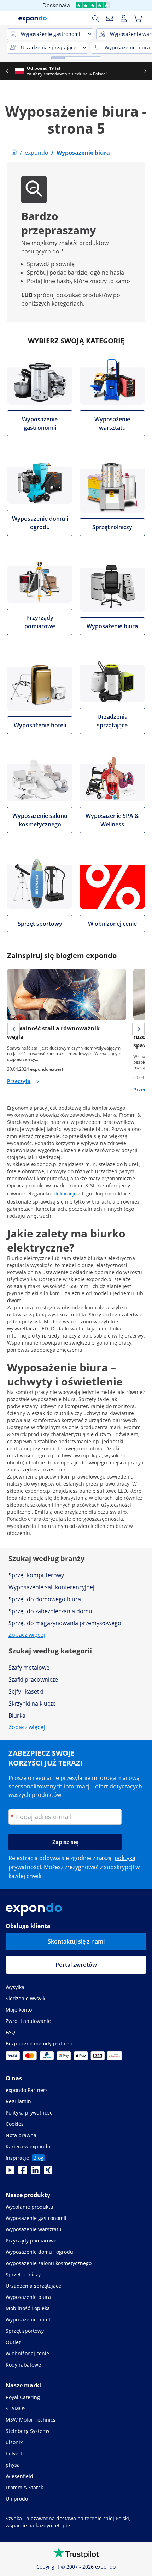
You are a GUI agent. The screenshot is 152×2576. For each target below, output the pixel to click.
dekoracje (65, 1194)
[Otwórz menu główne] (10, 18)
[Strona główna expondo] (14, 153)
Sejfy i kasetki (26, 1691)
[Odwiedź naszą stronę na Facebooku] (23, 2172)
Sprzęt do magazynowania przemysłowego (65, 1623)
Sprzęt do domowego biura (45, 1599)
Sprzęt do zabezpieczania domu (50, 1611)
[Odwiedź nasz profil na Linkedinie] (35, 2172)
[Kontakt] (110, 18)
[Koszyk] (138, 18)
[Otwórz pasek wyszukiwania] (95, 18)
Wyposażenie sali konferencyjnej (51, 1587)
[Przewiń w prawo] (145, 71)
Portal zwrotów (76, 1965)
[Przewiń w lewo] (7, 71)
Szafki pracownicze (33, 1679)
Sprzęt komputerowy (36, 1575)
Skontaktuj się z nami (76, 1941)
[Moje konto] (124, 18)
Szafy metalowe (29, 1668)
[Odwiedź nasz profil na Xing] (48, 2172)
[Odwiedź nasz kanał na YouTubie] (10, 2172)
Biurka (17, 1715)
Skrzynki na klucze (32, 1703)
